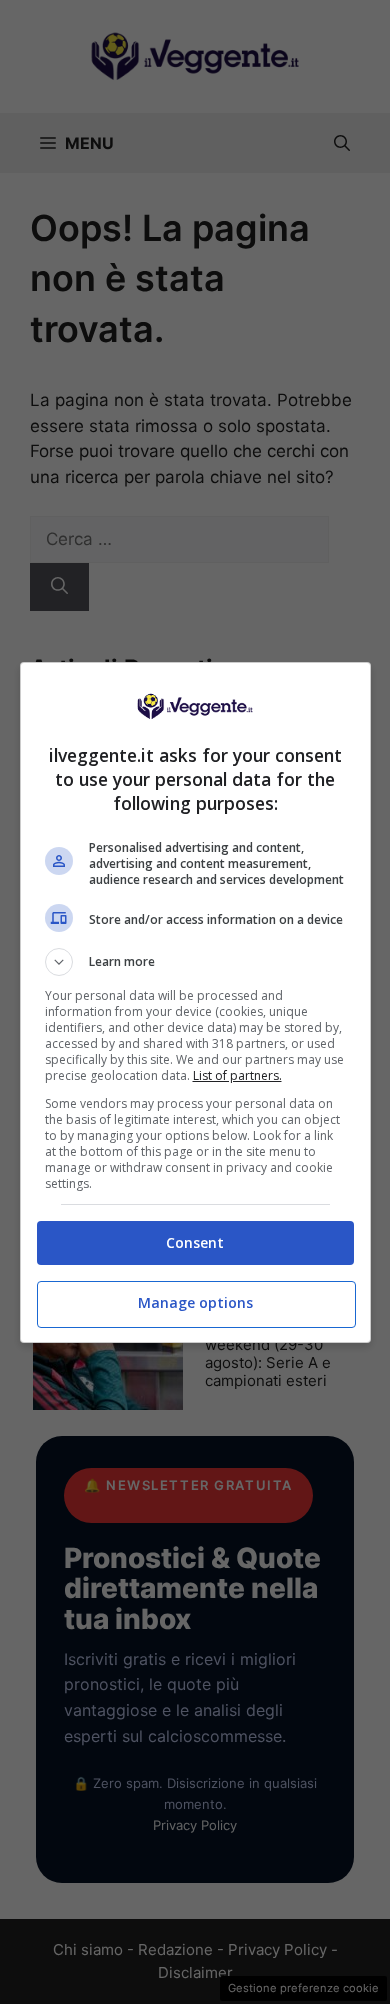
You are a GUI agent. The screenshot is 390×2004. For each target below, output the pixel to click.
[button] (195, 962)
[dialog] (195, 1002)
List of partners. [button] (237, 1075)
